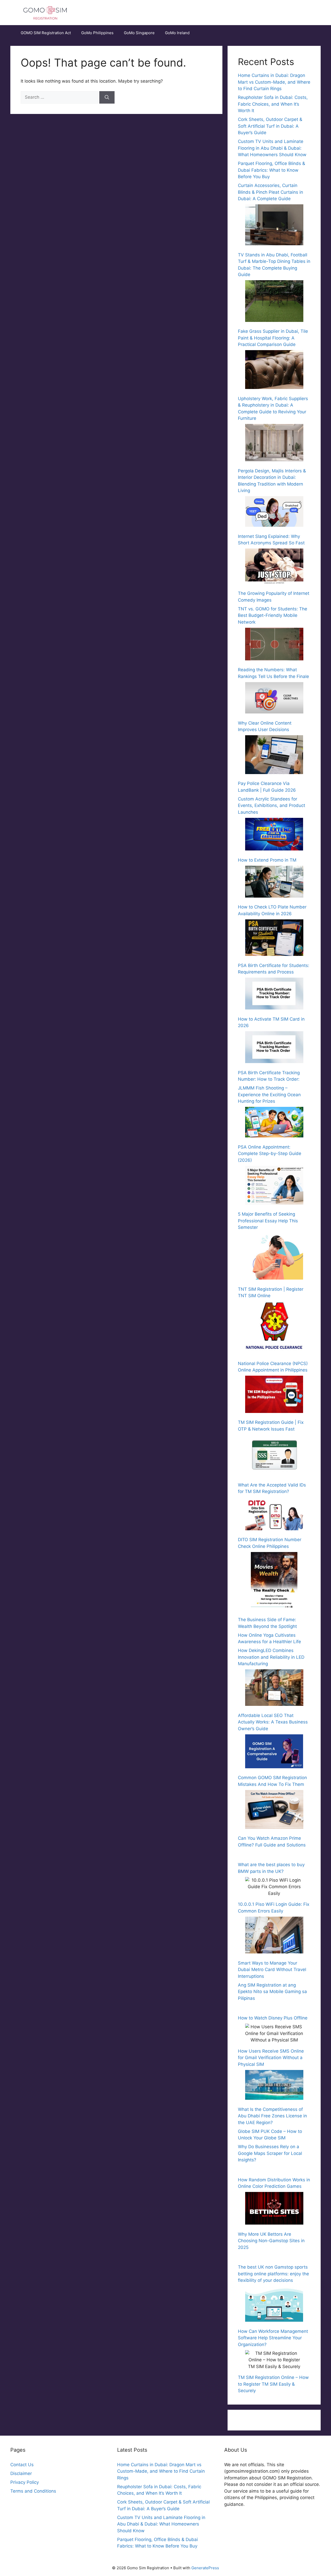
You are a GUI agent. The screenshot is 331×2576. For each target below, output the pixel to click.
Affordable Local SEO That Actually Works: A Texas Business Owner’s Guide (273, 1722)
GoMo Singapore (139, 33)
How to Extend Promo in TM (267, 860)
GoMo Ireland (177, 33)
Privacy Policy (25, 2482)
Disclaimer (21, 2473)
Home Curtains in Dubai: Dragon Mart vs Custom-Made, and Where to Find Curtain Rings (274, 82)
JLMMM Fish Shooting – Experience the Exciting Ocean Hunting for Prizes (269, 1095)
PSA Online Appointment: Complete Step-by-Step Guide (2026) (270, 1154)
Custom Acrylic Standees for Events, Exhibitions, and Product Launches (272, 806)
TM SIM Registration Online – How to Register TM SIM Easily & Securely (273, 2384)
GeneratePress (205, 2568)
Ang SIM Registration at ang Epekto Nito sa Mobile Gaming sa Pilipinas (272, 1992)
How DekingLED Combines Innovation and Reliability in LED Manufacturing (271, 1657)
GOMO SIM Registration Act (46, 33)
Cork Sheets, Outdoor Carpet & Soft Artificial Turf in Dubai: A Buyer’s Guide (270, 126)
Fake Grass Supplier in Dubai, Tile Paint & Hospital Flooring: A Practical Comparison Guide (273, 338)
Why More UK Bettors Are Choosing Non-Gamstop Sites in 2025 (271, 2241)
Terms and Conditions (33, 2491)
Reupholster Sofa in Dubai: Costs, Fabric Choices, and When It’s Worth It (273, 104)
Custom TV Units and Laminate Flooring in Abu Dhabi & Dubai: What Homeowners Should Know (272, 148)
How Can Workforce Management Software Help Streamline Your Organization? (273, 2338)
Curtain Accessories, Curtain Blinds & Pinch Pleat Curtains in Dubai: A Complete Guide (270, 192)
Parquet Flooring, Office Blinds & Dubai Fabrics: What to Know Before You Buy (272, 170)
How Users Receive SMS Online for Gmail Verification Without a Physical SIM (271, 2058)
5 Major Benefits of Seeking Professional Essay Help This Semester (268, 1221)
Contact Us (22, 2465)
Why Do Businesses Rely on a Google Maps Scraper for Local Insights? (270, 2153)
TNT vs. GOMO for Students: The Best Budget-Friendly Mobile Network (273, 615)
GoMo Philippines (97, 33)
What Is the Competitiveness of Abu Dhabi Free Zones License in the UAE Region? (272, 2116)
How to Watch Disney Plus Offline (273, 2018)
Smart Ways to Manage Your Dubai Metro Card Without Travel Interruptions (272, 1970)
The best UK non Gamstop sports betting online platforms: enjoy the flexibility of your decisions (273, 2274)
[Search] (107, 97)
